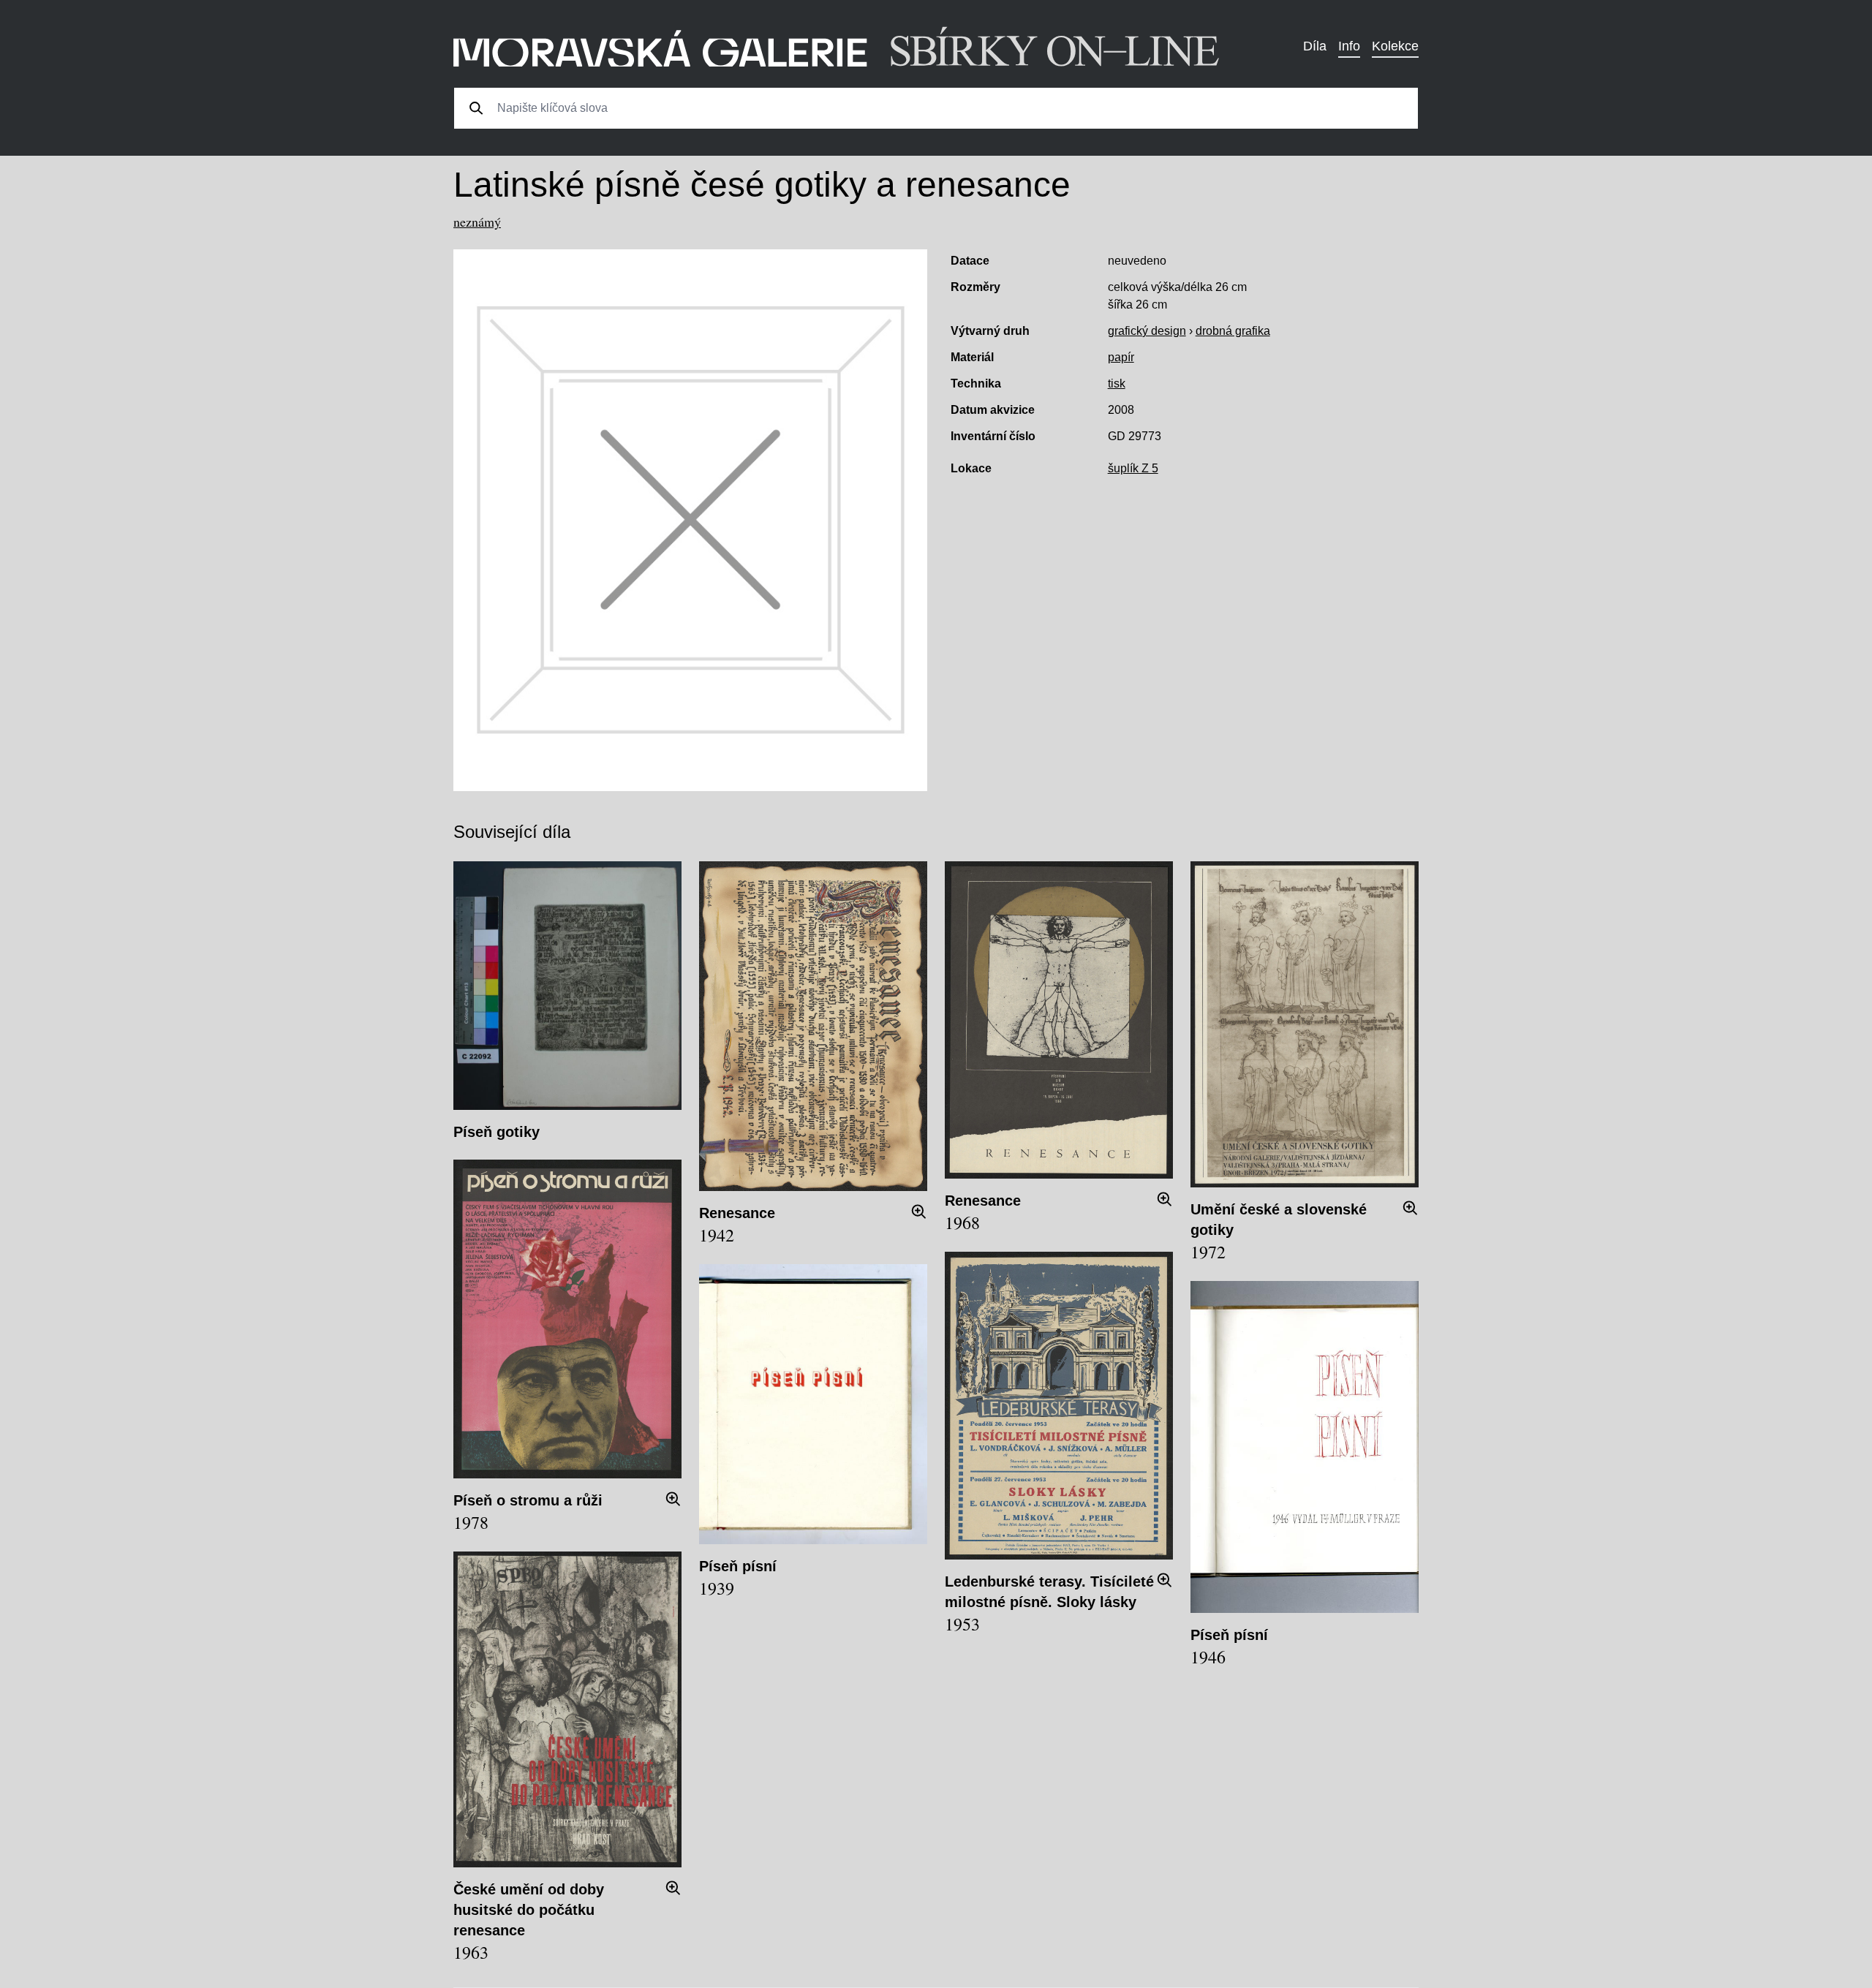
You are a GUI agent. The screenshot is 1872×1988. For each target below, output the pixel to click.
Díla (1315, 46)
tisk (1117, 383)
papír (1121, 357)
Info (1349, 46)
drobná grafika (1233, 331)
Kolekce (1395, 46)
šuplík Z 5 (1133, 468)
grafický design (1147, 331)
